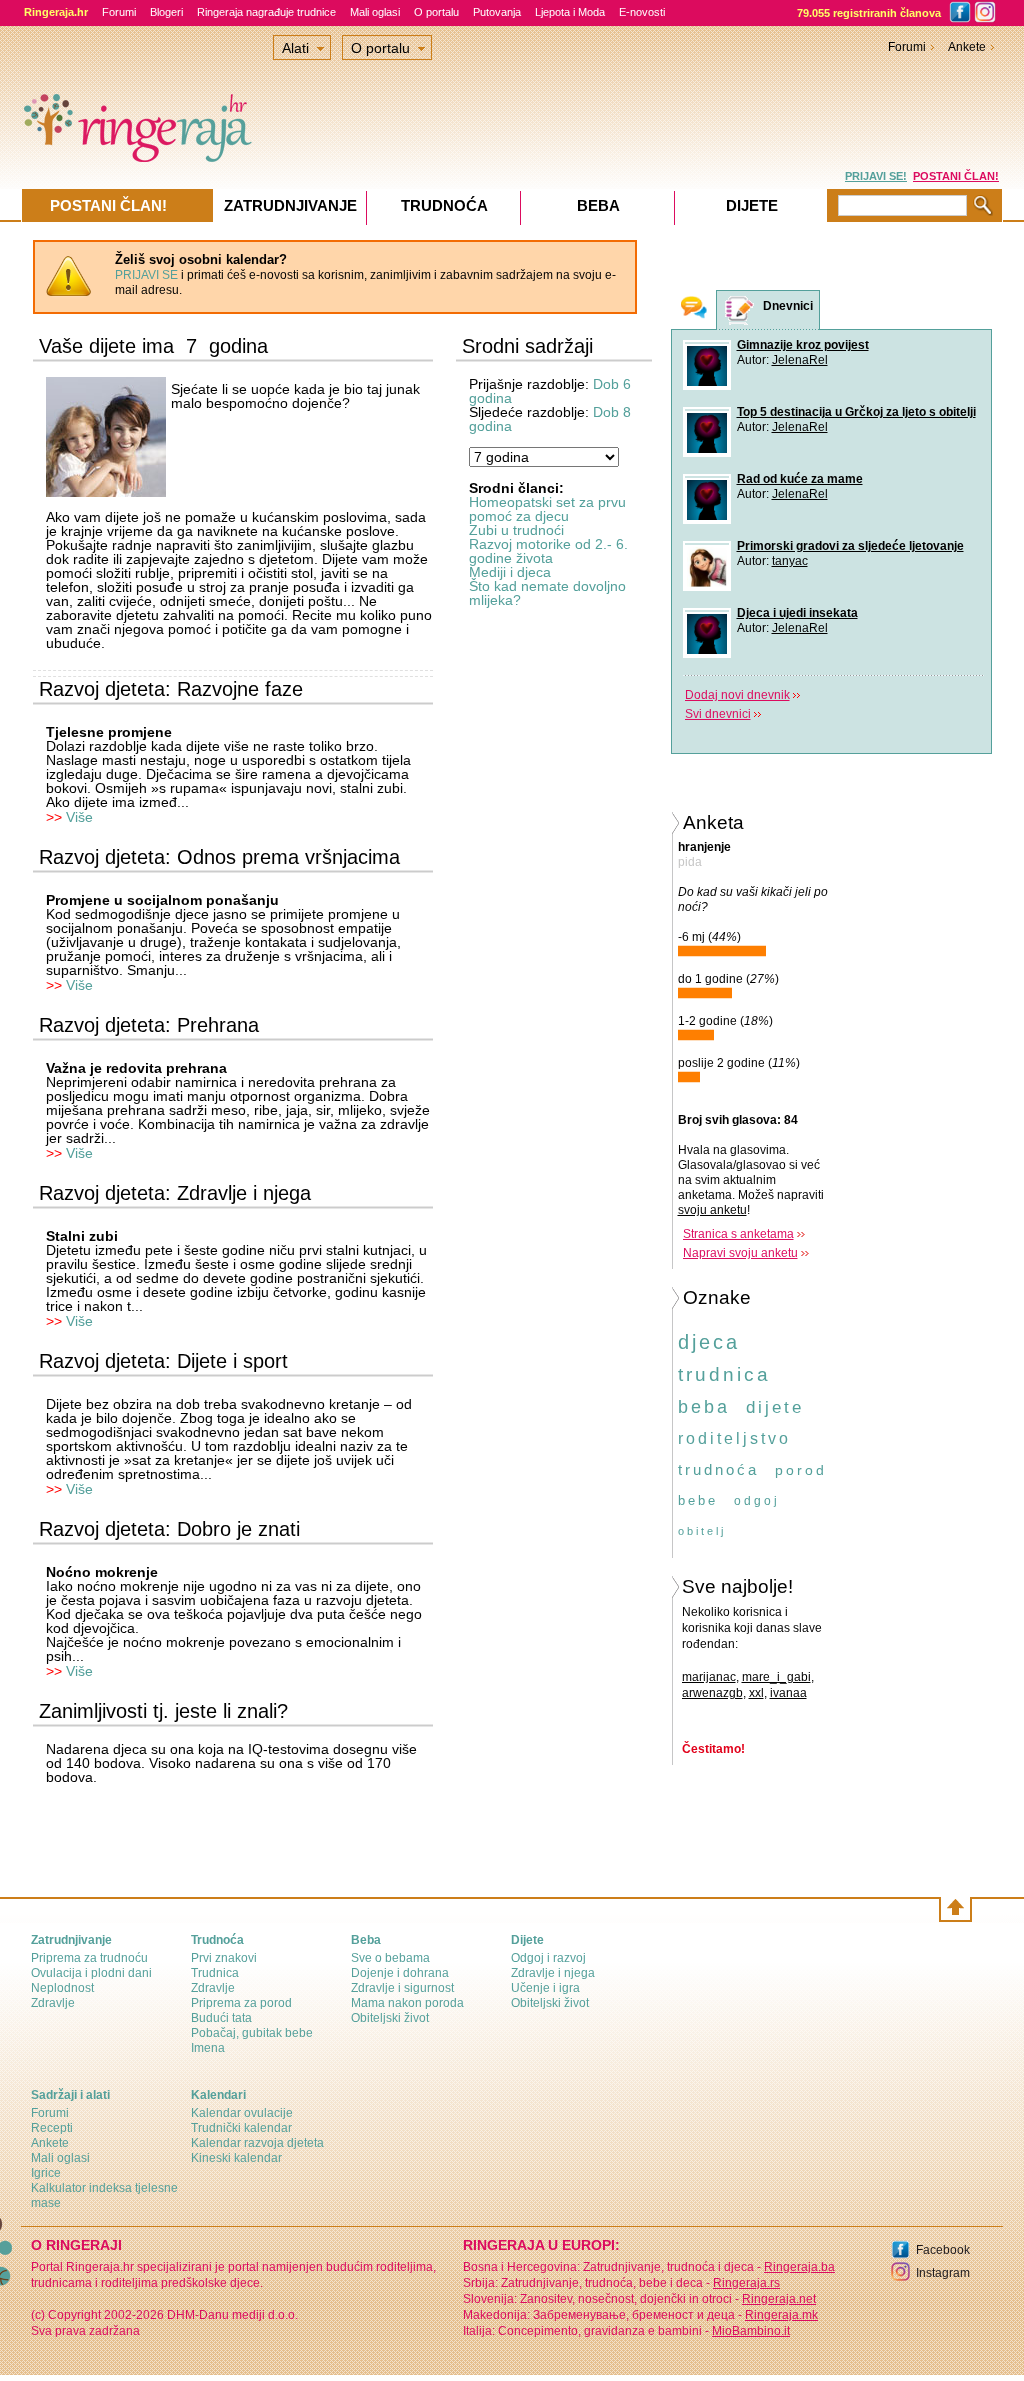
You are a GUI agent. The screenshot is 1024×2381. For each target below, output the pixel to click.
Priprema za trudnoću (89, 1958)
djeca (709, 1342)
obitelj (702, 1531)
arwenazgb (712, 1693)
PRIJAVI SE (146, 275)
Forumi (119, 12)
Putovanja (497, 12)
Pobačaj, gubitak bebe (252, 2033)
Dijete (752, 205)
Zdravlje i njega (553, 1973)
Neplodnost (62, 1988)
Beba (598, 205)
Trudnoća (444, 205)
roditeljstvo (734, 1438)
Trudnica (215, 1973)
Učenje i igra (545, 1988)
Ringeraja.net (779, 2299)
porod (801, 1470)
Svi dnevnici (718, 714)
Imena (208, 2048)
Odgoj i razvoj (548, 1958)
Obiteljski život (390, 2018)
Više (79, 817)
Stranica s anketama (738, 1234)
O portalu (436, 12)
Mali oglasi (375, 12)
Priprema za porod (241, 2003)
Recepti (52, 2128)
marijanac (709, 1677)
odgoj (757, 1501)
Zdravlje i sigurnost (402, 1988)
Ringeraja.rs (746, 2283)
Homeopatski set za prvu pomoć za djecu (547, 509)
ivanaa (788, 1693)
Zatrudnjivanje (290, 205)
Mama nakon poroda (407, 2003)
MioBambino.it (751, 2331)
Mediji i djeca (510, 572)
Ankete (967, 47)
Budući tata (221, 2018)
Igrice (46, 2173)
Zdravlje (53, 2003)
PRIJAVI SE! (876, 176)
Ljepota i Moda (570, 12)
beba (704, 1407)
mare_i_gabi (776, 1677)
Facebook (943, 2250)
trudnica (724, 1374)
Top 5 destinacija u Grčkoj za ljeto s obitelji (856, 412)
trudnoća (718, 1469)
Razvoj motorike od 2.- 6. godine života (548, 551)
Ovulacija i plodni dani (91, 1973)
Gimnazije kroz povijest (803, 345)
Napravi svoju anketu (740, 1253)
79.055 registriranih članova (869, 13)
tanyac (790, 561)
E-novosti (642, 12)
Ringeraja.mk (781, 2315)
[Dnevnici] (740, 310)
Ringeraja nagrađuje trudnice (266, 12)
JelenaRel (800, 360)
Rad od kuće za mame (800, 479)
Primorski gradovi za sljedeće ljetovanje (850, 546)
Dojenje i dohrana (400, 1973)
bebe (698, 1500)
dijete (775, 1407)
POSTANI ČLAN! (956, 176)
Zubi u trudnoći (516, 530)
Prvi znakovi (224, 1958)
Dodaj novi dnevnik (737, 695)
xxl (756, 1693)
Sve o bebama (390, 1958)
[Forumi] (694, 309)
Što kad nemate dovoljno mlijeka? (547, 593)
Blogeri (166, 12)
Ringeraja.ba (799, 2267)
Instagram (943, 2273)
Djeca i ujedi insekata (797, 613)
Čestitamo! (713, 1749)
